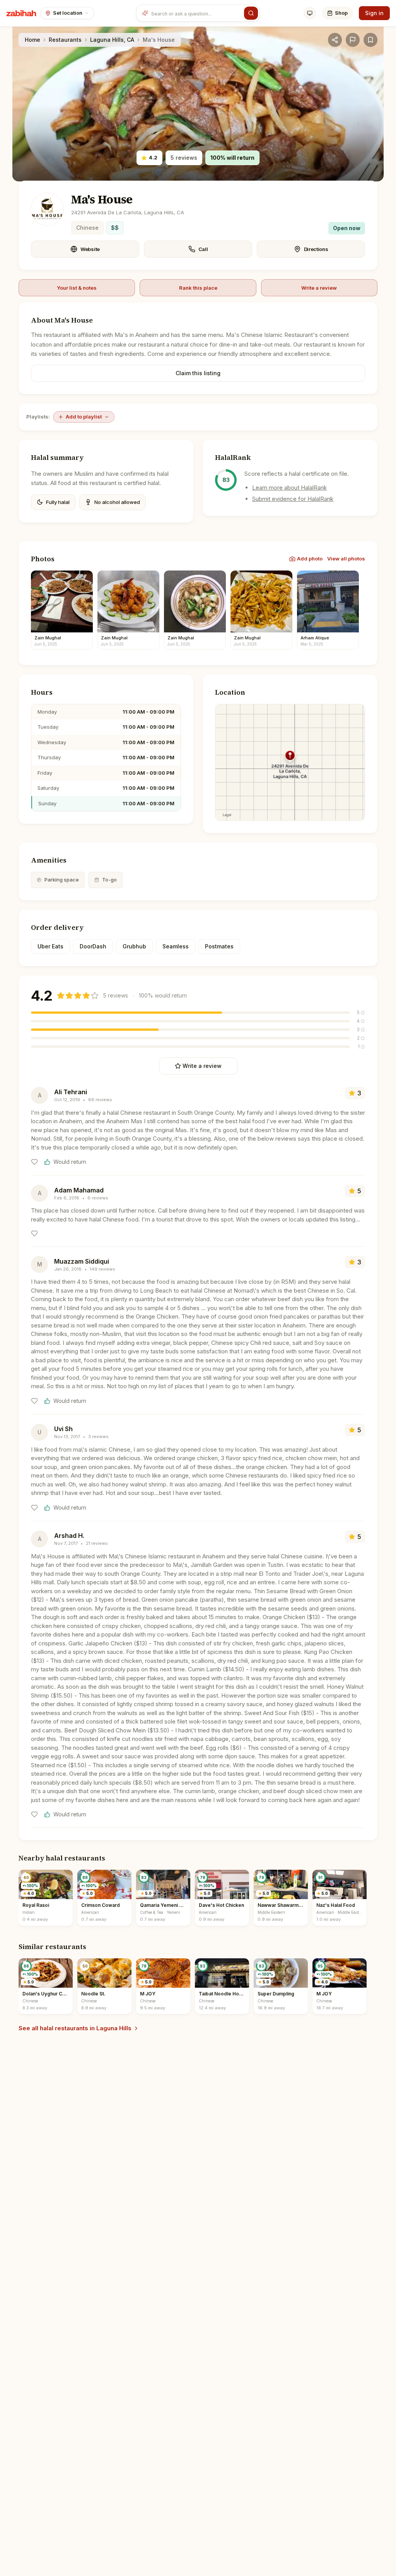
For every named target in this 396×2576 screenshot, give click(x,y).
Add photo (310, 559)
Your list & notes (77, 288)
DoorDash (93, 946)
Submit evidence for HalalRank (293, 499)
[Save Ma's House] (370, 40)
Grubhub (134, 946)
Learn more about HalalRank (289, 488)
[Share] (335, 40)
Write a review (319, 288)
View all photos (346, 559)
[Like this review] (34, 1162)
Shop (341, 13)
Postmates (219, 946)
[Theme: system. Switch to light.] (310, 13)
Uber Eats (50, 946)
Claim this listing (198, 373)
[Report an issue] (353, 40)
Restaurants (65, 40)
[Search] (251, 13)
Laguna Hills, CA (112, 40)
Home (32, 40)
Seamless (176, 946)
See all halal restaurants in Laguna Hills (75, 2028)
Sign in (374, 13)
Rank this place (198, 288)
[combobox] (196, 13)
